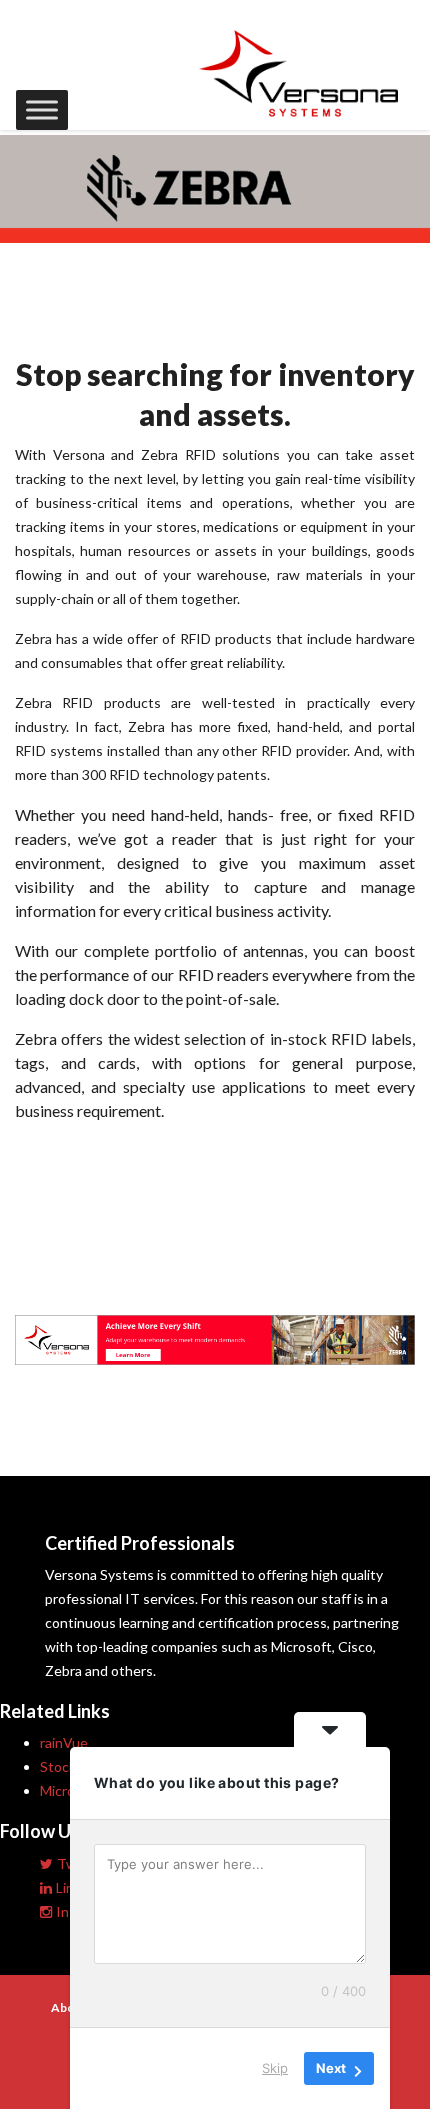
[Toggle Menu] (42, 109)
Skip (275, 2068)
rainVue (64, 1742)
